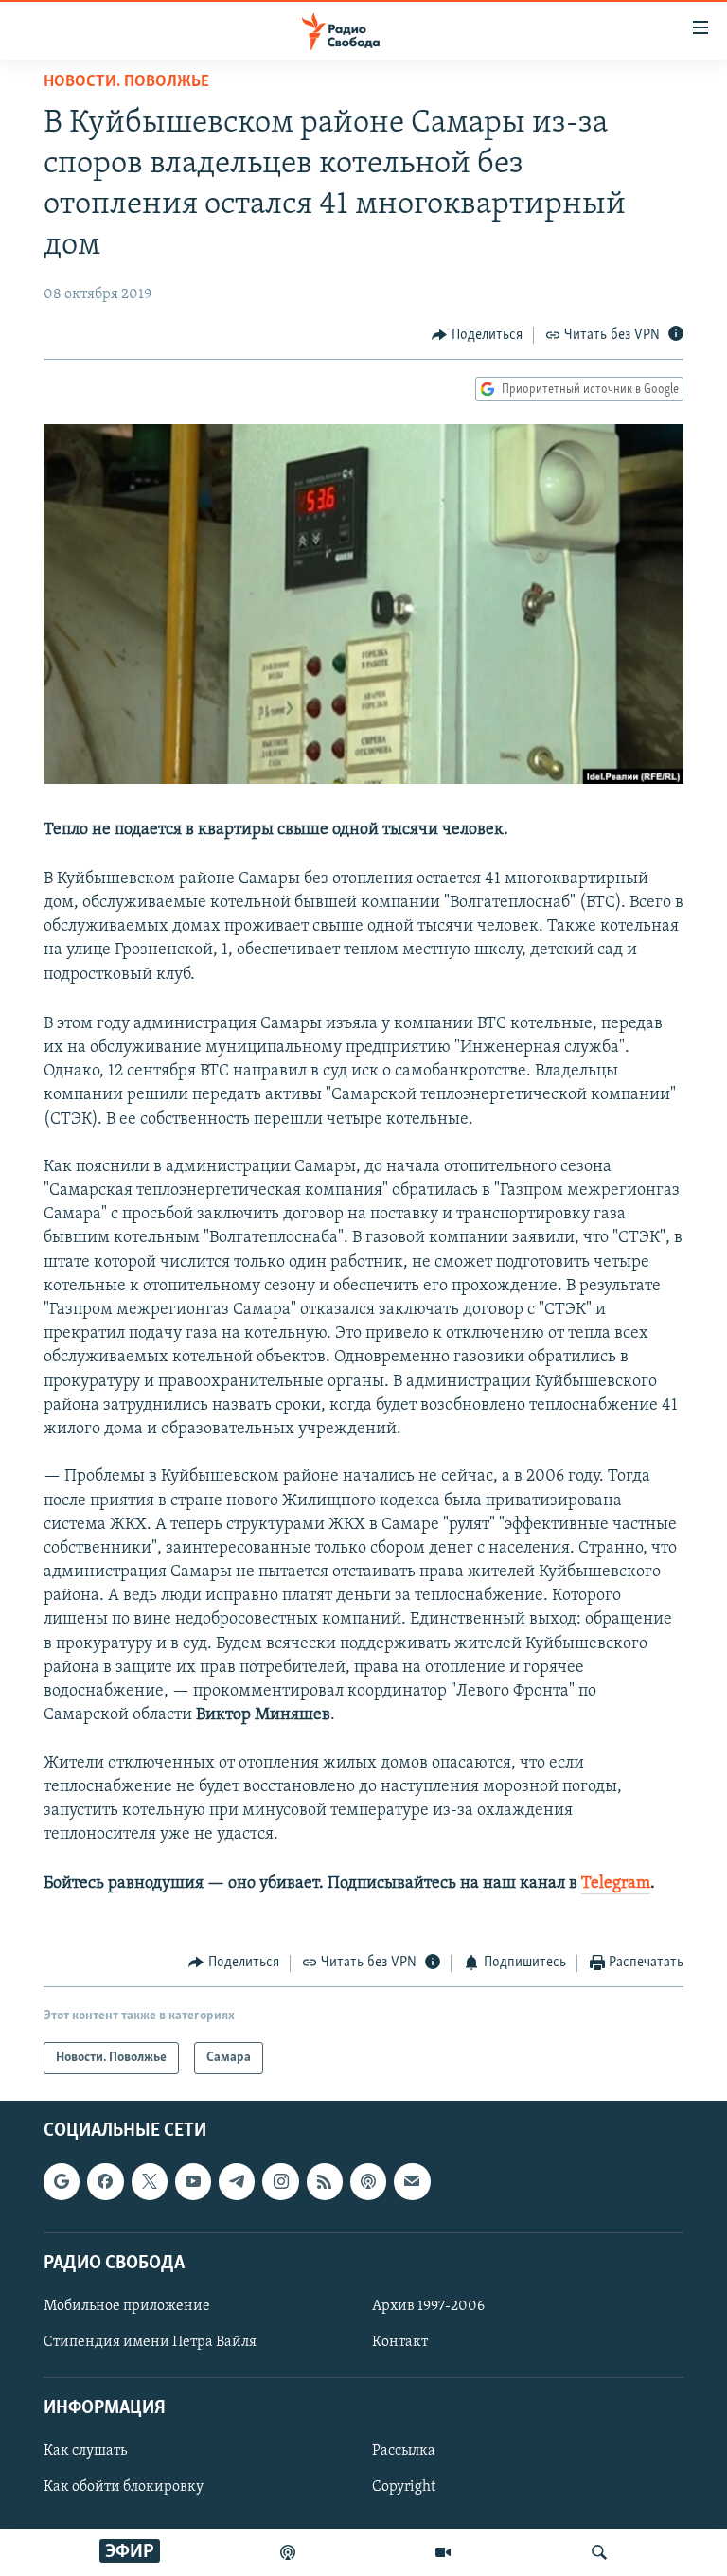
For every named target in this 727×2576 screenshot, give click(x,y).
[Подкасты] (368, 2181)
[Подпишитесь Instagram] (280, 2181)
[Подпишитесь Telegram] (237, 2181)
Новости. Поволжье (126, 82)
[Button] (477, 335)
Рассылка (404, 2451)
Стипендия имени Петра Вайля (150, 2342)
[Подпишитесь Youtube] (193, 2181)
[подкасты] (288, 2552)
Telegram (616, 1884)
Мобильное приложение (127, 2306)
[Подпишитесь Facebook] (105, 2181)
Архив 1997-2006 (428, 2306)
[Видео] (443, 2552)
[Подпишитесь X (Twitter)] (150, 2181)
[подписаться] (412, 2181)
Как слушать (85, 2451)
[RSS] (325, 2181)
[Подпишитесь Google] (62, 2181)
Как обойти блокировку (124, 2487)
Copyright (404, 2487)
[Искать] (599, 2552)
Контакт (400, 2342)
